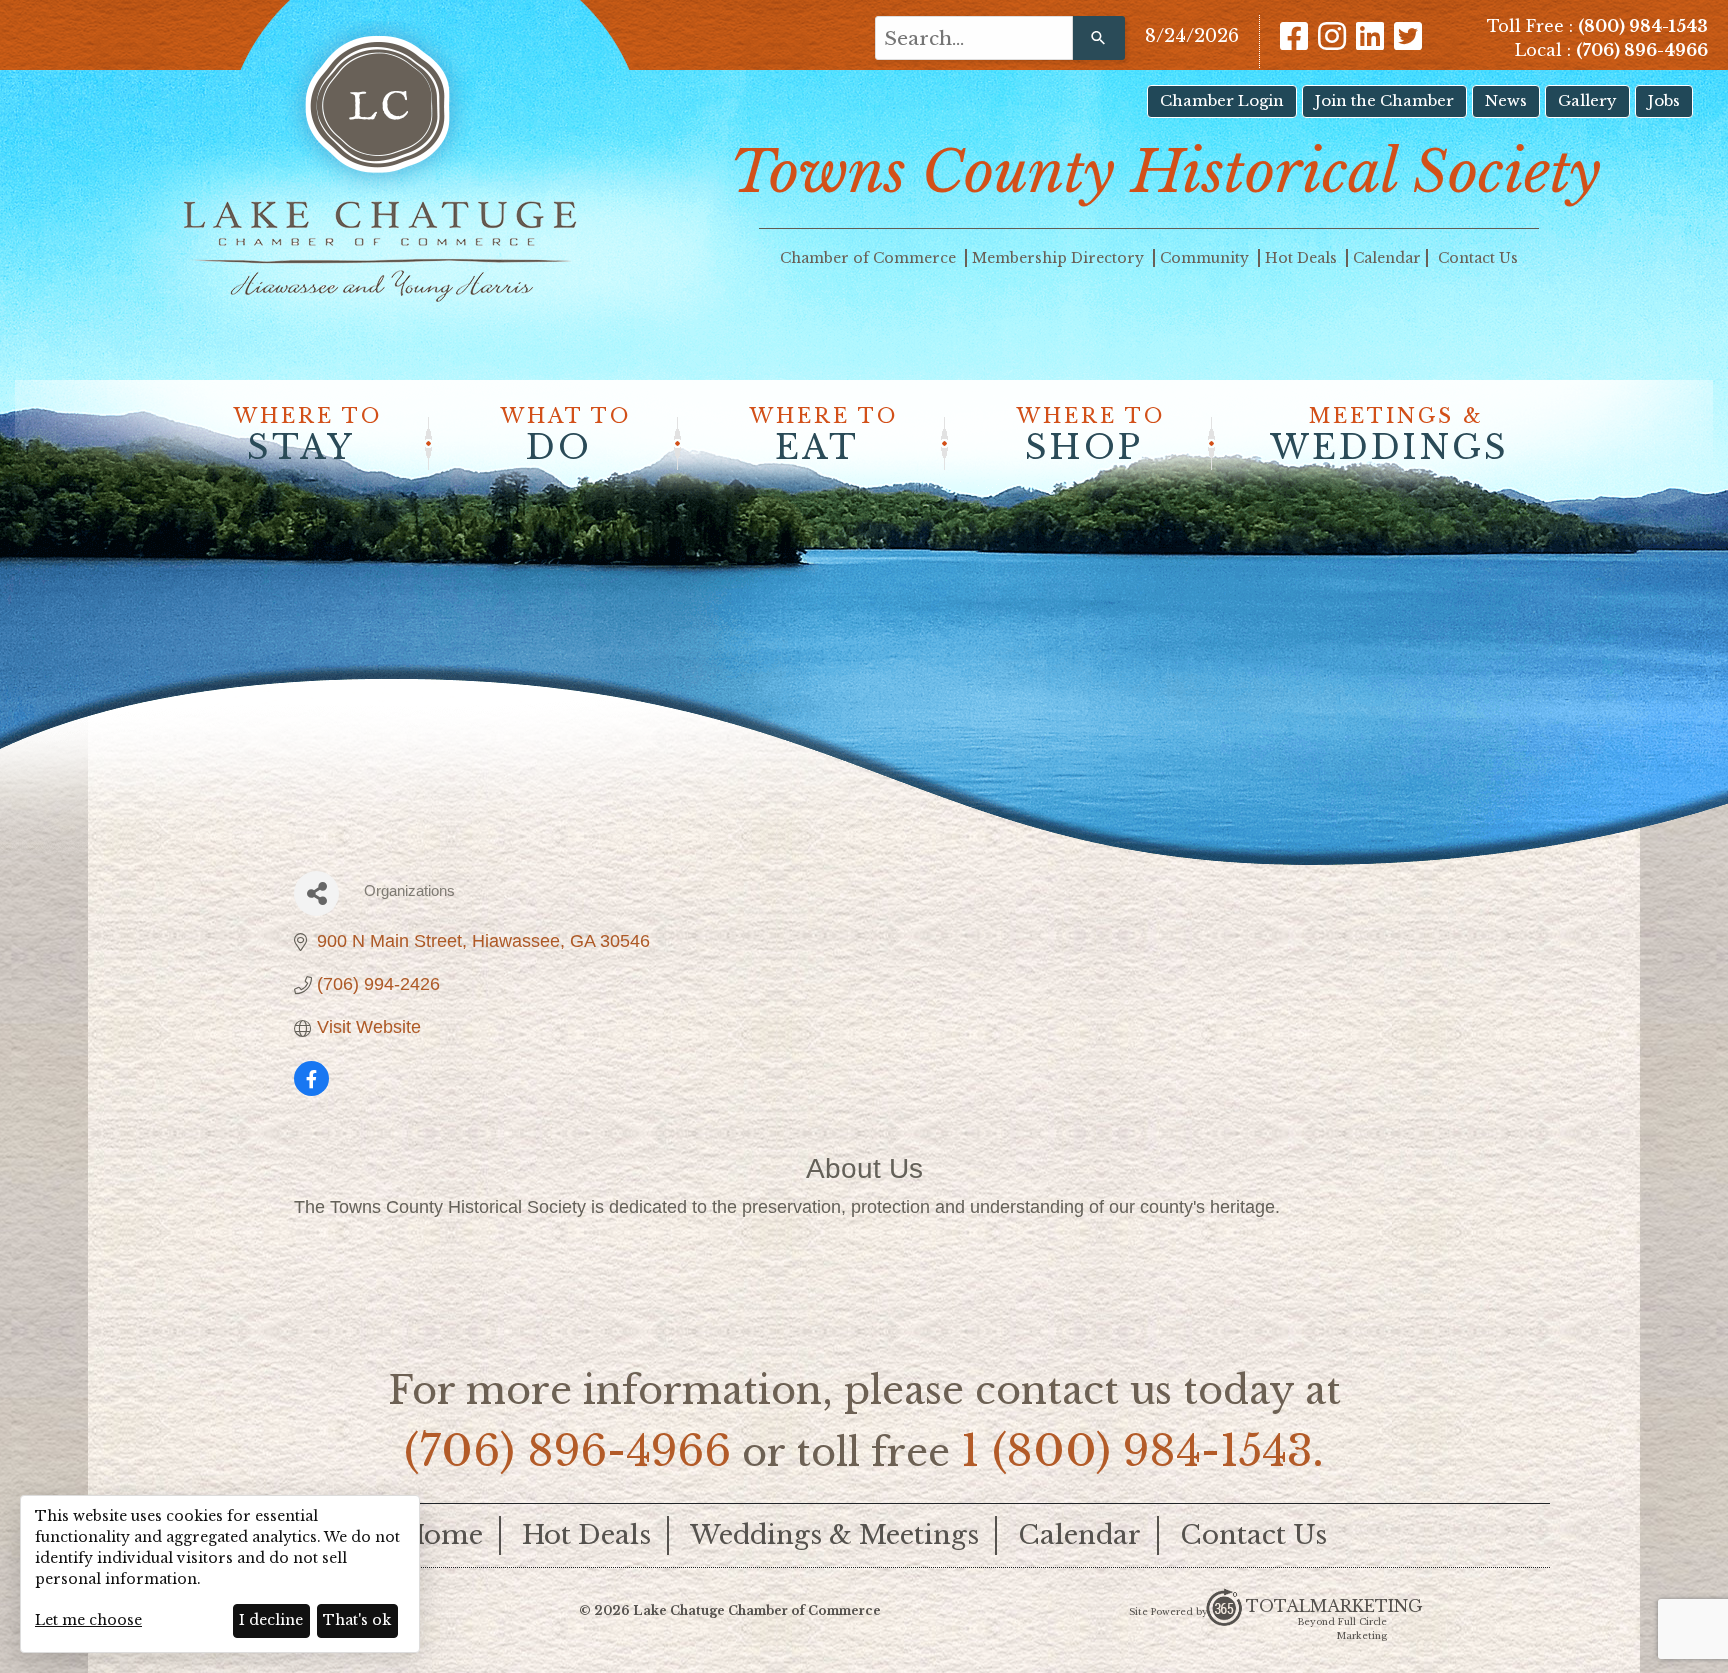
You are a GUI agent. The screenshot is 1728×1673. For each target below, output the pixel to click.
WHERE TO (308, 436)
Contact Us (1478, 258)
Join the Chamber (1384, 100)
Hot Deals (1303, 258)
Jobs (1664, 100)
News (1506, 100)
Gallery (1587, 100)
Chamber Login (1222, 100)
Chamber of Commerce (870, 258)
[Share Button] (316, 893)
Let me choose (88, 1620)
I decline (271, 1620)
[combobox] (974, 38)
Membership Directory (1060, 258)
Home (442, 1535)
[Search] (1099, 38)
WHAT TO (566, 436)
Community (1206, 258)
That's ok (357, 1620)
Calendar (1387, 258)
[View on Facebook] (311, 1090)
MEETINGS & (1389, 436)
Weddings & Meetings (834, 1535)
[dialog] (220, 1574)
